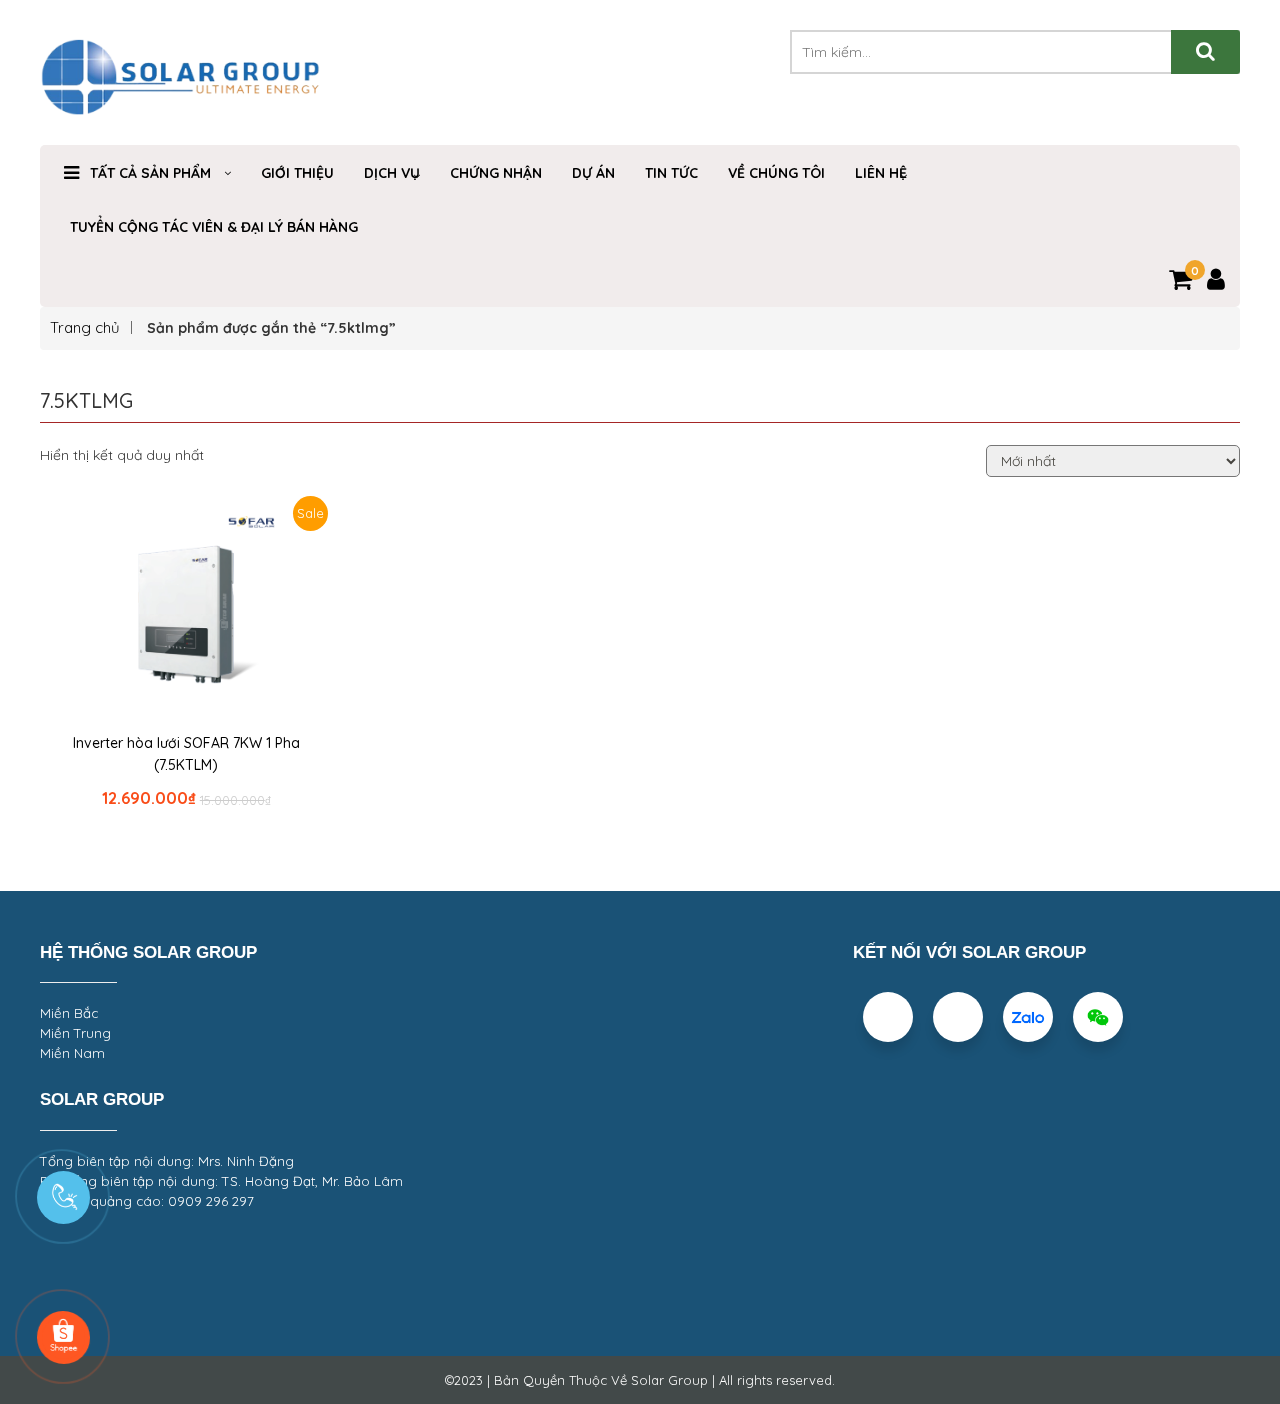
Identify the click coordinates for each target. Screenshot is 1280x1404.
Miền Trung (75, 1033)
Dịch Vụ (392, 173)
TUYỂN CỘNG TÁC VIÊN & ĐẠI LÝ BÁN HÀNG (214, 227)
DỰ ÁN (593, 173)
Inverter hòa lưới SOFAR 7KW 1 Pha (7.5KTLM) (186, 754)
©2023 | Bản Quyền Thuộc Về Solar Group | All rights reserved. (640, 1380)
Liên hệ (881, 173)
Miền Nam (72, 1053)
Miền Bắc (69, 1013)
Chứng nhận (496, 173)
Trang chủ (85, 327)
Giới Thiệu (297, 173)
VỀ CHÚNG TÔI (776, 173)
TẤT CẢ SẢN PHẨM (150, 173)
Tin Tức (671, 173)
